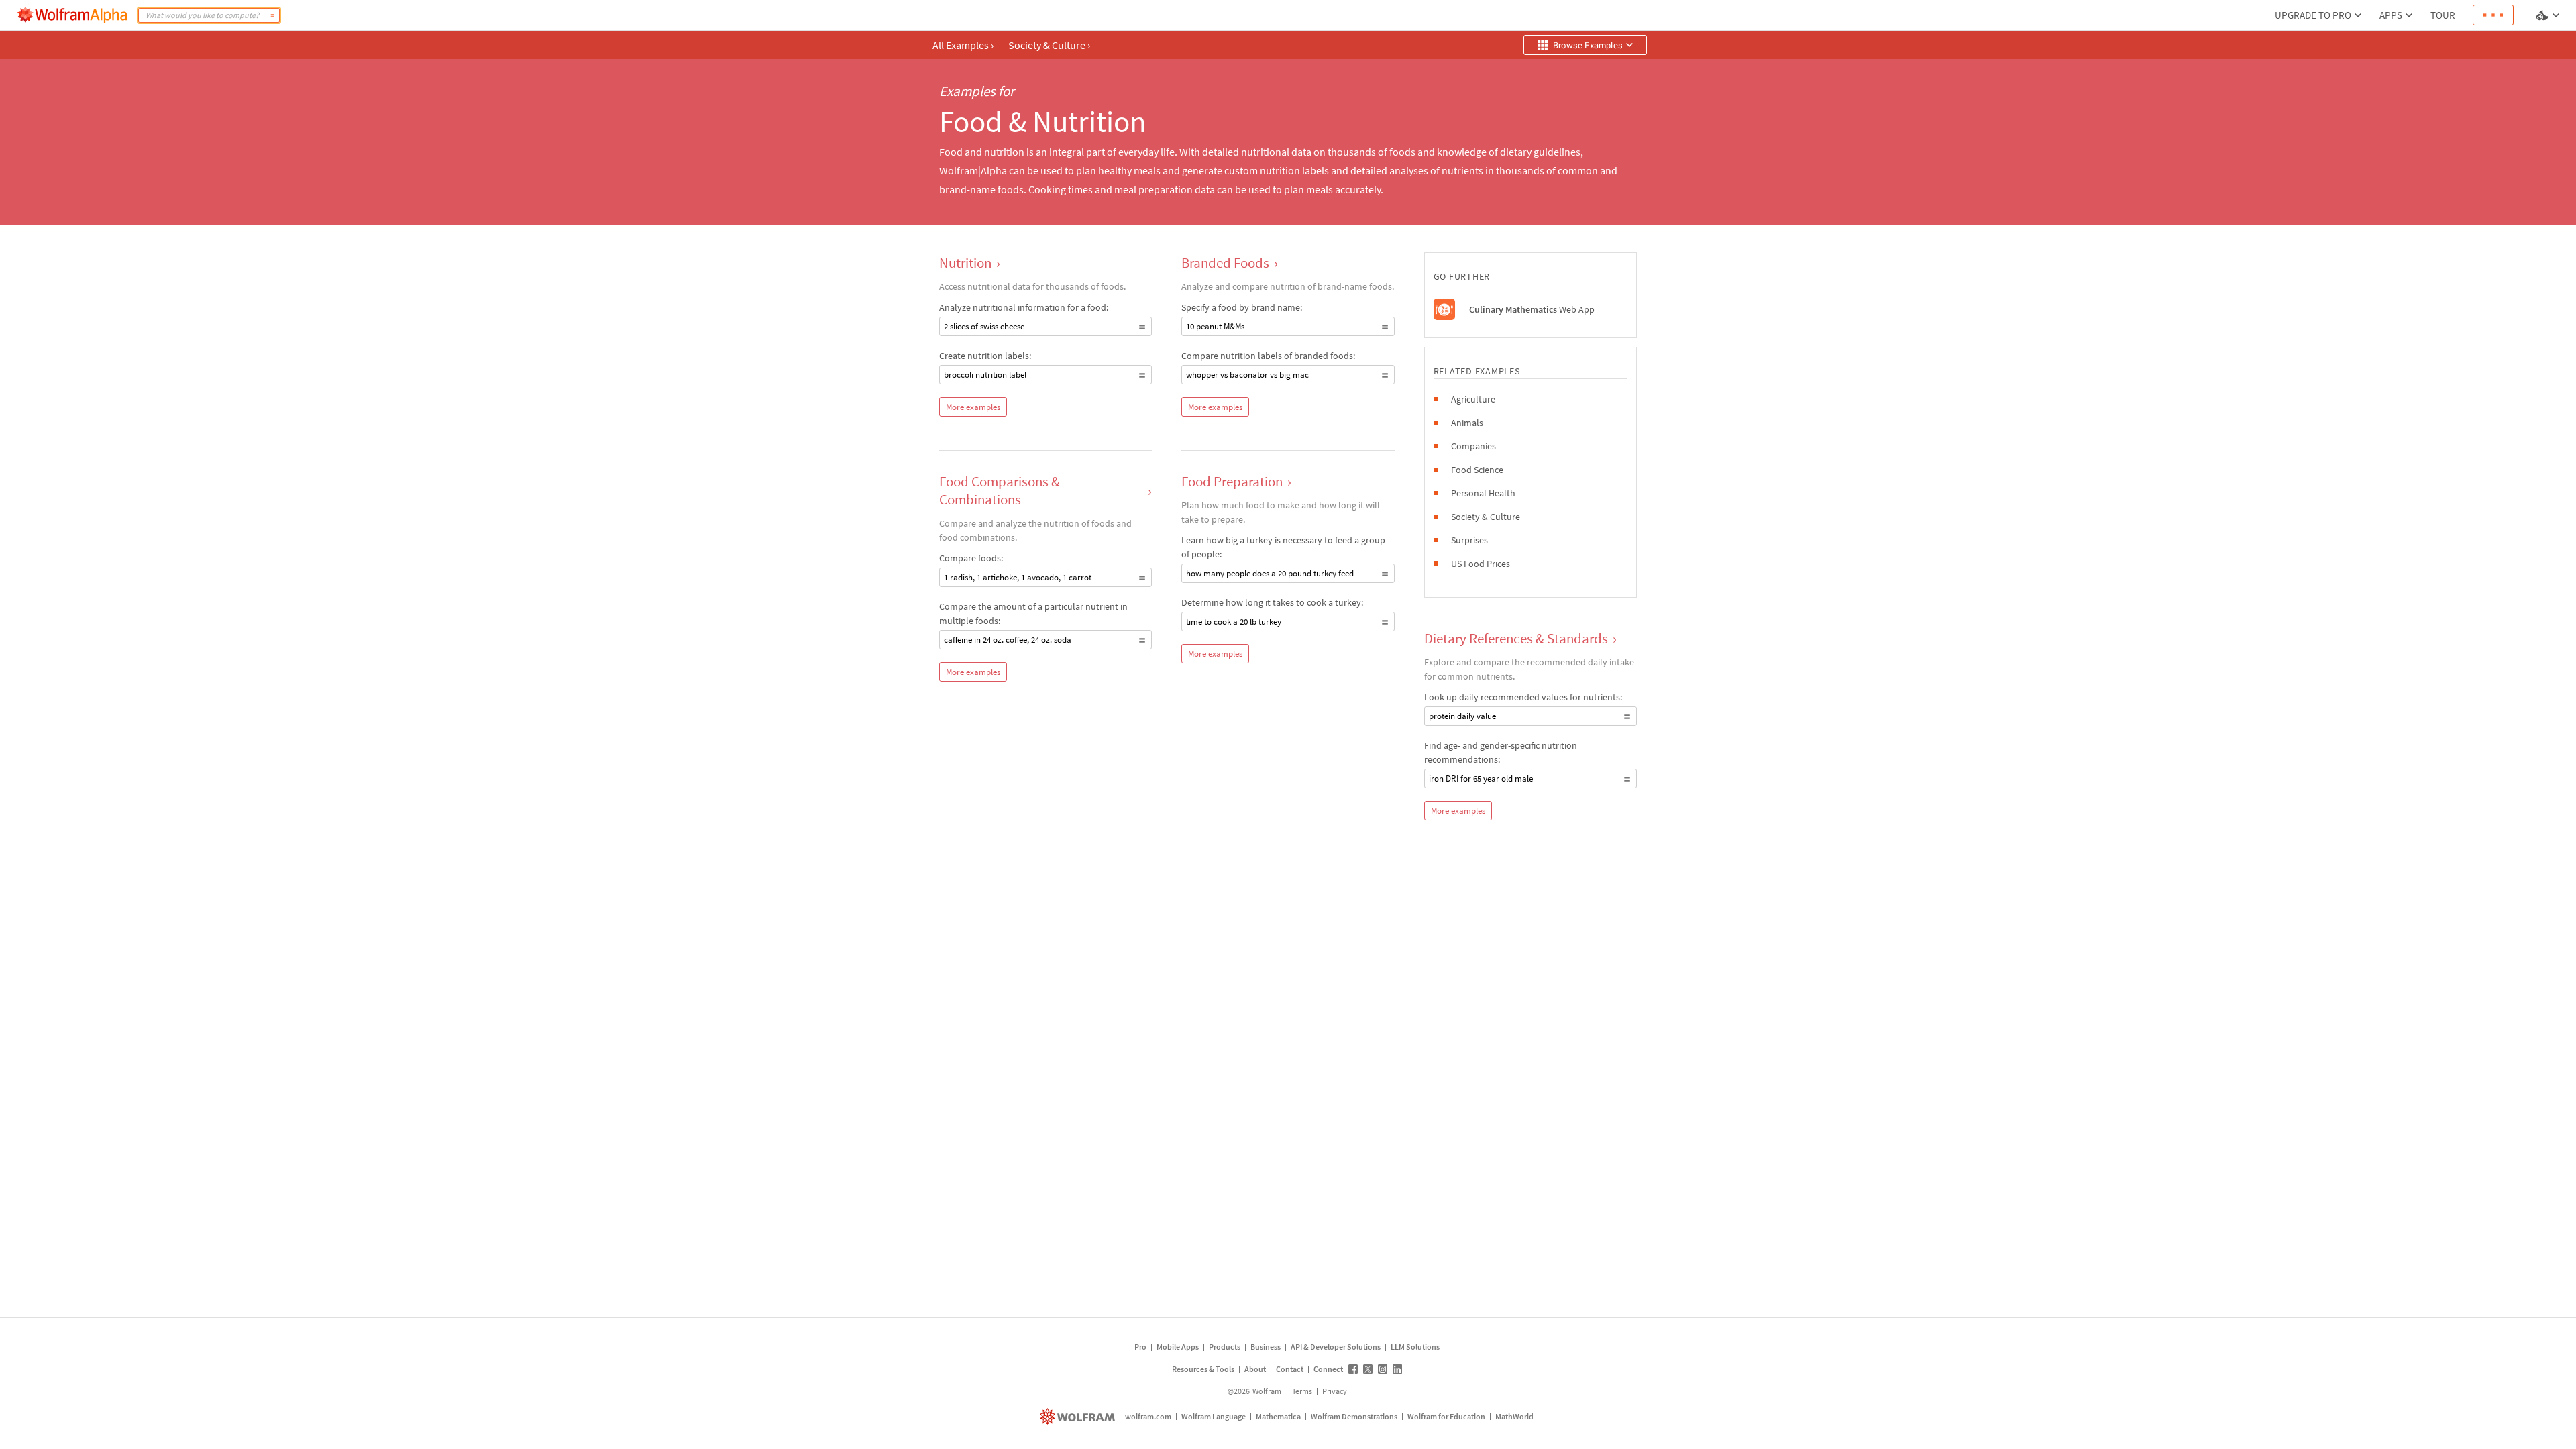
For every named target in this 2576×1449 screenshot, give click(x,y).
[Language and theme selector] (2549, 15)
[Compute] (272, 15)
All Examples (963, 45)
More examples (973, 407)
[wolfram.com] (1079, 1416)
